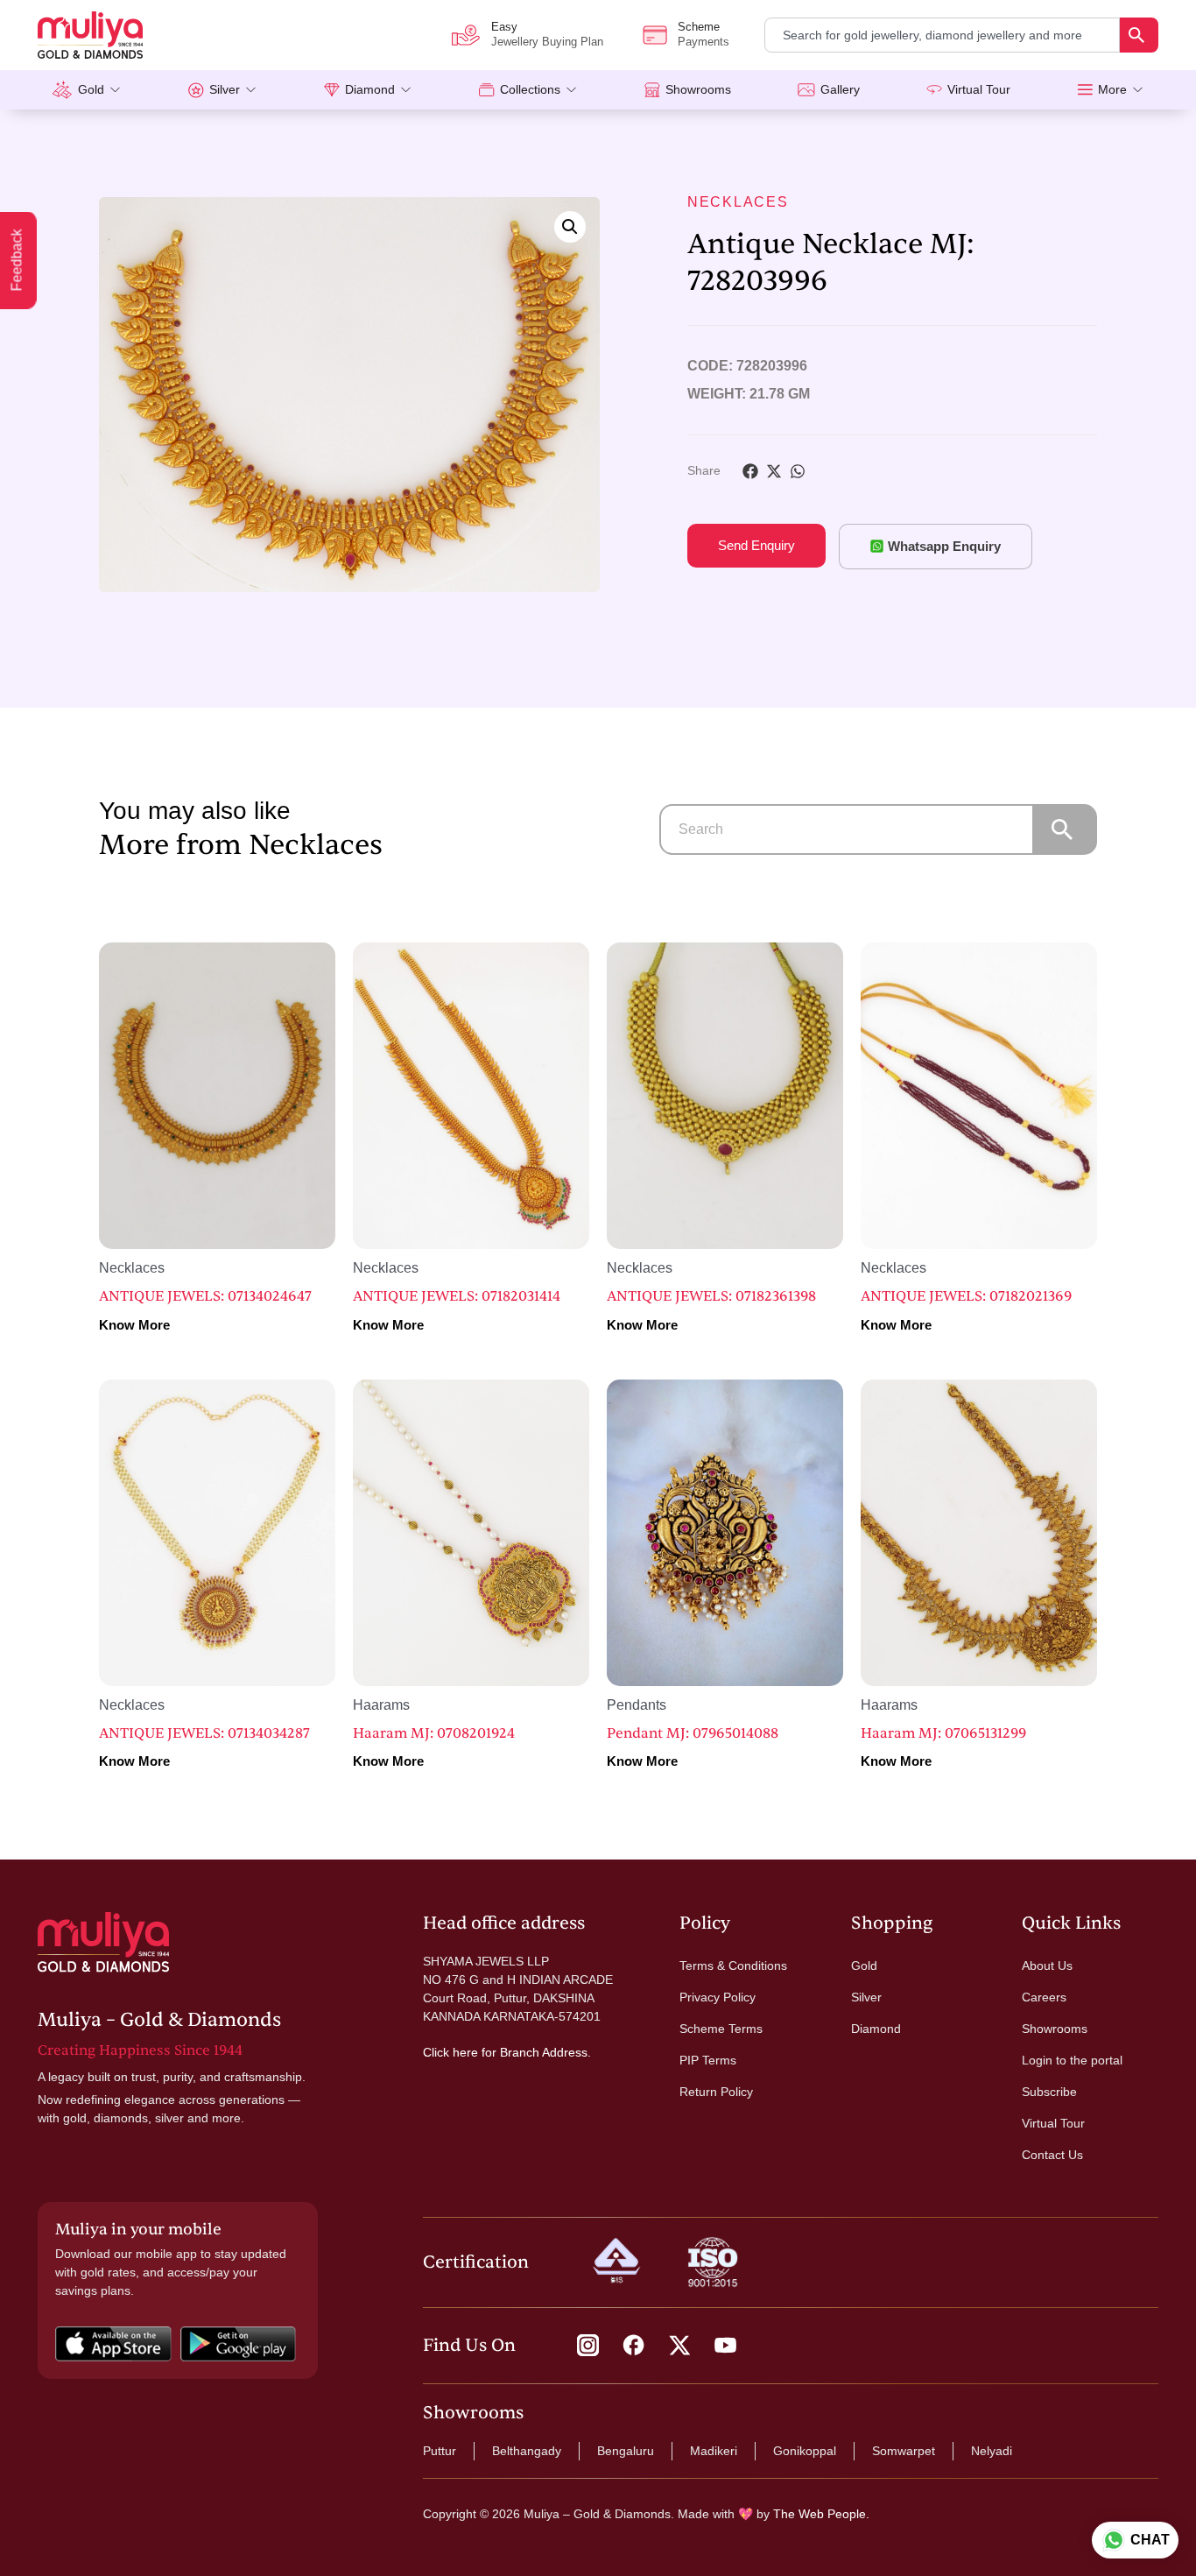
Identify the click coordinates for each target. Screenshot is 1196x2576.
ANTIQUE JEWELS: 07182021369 (966, 1296)
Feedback (17, 261)
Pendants (637, 1705)
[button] (570, 227)
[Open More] (1138, 90)
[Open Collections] (571, 90)
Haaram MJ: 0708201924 (434, 1733)
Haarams (381, 1705)
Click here (450, 2052)
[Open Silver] (251, 90)
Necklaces (738, 202)
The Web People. (821, 2514)
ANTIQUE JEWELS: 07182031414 (457, 1296)
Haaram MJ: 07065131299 (943, 1733)
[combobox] (942, 35)
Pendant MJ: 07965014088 (693, 1733)
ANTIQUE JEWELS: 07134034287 (204, 1733)
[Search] (1139, 35)
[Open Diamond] (406, 90)
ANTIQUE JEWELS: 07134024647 (205, 1296)
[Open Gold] (115, 90)
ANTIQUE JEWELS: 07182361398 (711, 1296)
